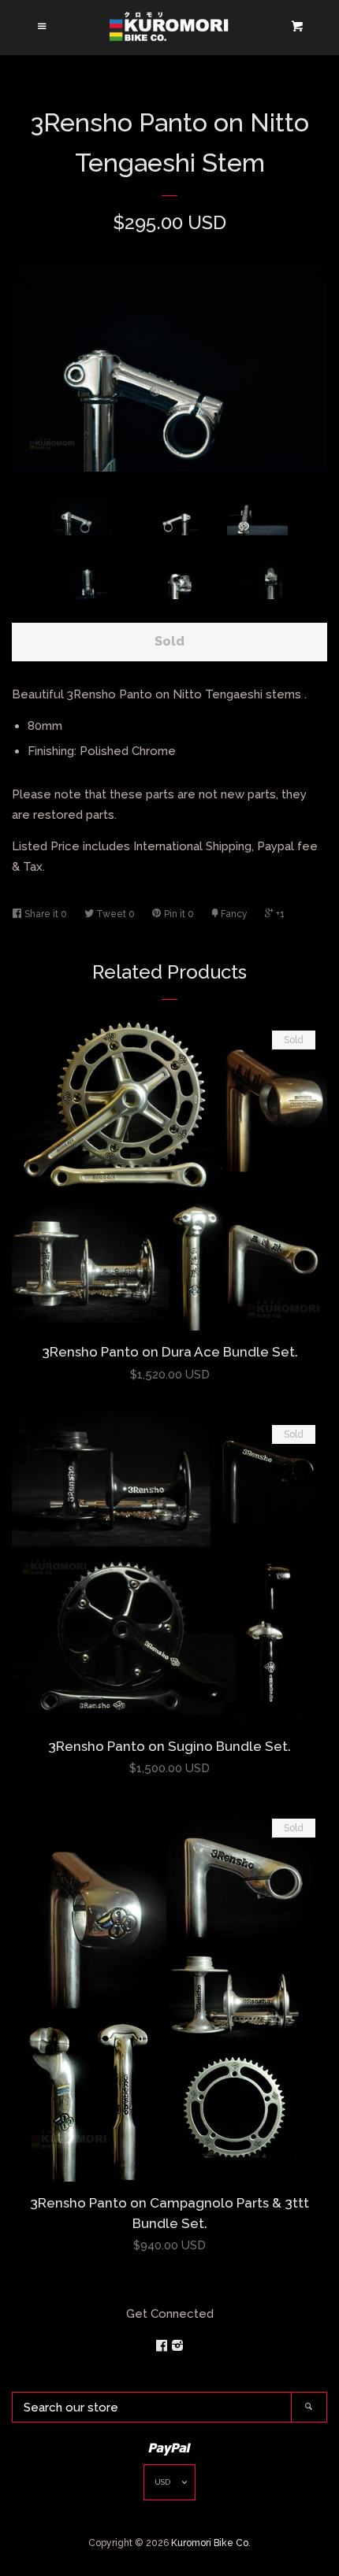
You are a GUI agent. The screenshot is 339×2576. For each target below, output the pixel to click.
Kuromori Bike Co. (211, 2543)
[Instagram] (177, 2346)
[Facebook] (163, 2346)
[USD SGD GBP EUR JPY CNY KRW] (169, 2486)
